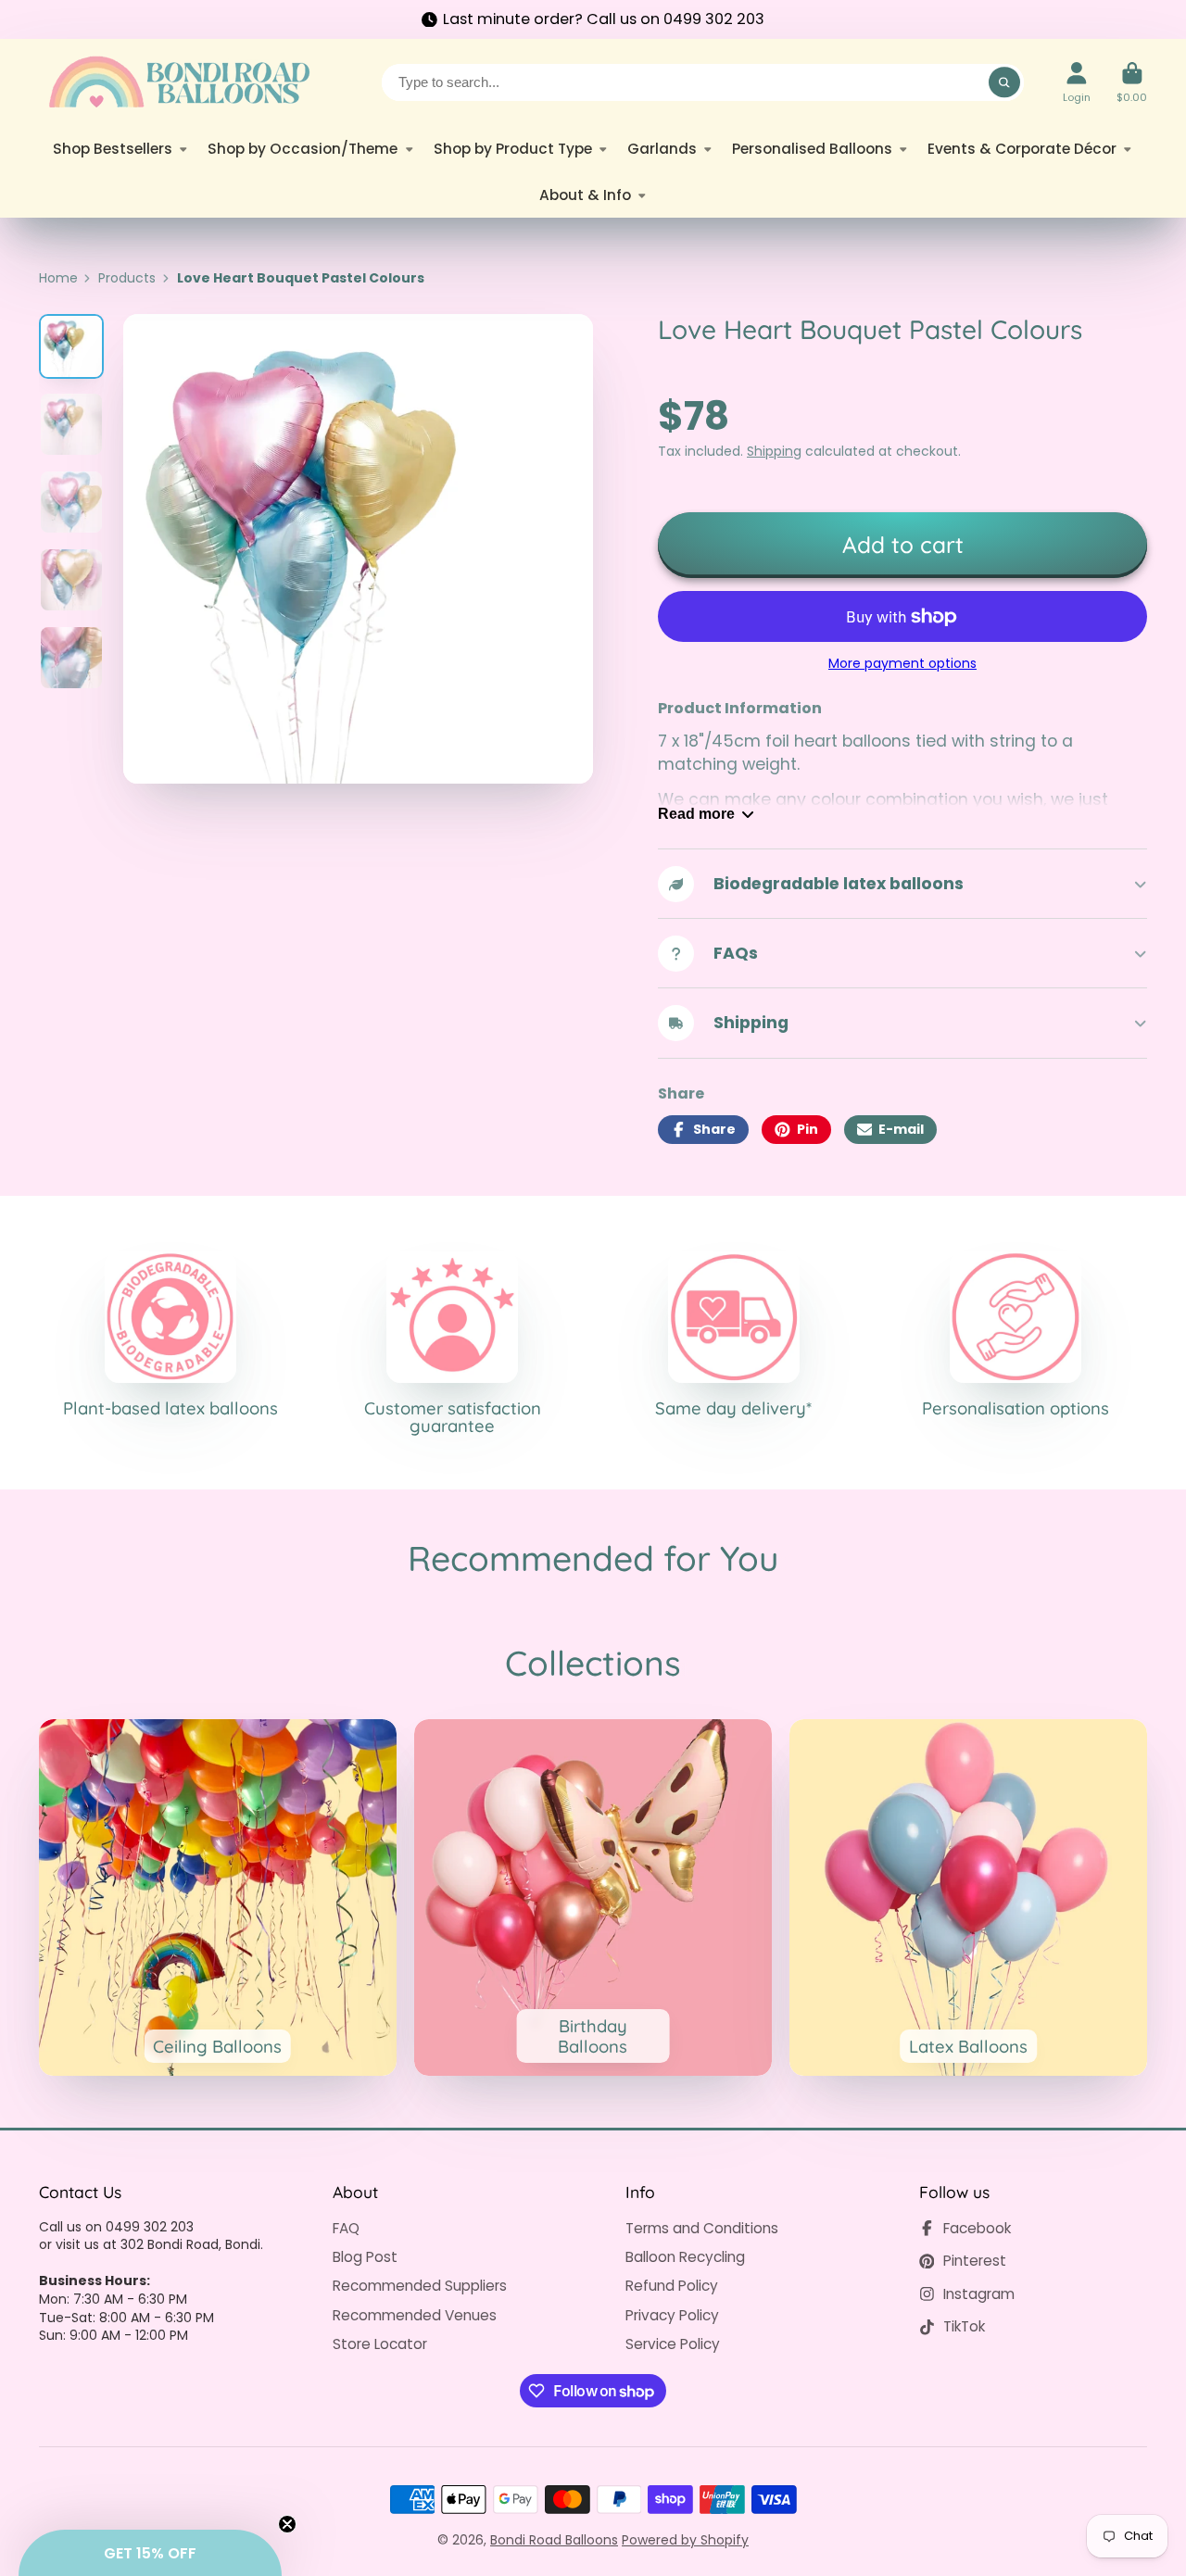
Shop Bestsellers (113, 149)
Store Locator (380, 2344)
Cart (1132, 82)
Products (127, 278)
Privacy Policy (672, 2315)
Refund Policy (672, 2286)
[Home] (178, 82)
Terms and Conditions (702, 2228)
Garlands (662, 149)
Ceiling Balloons (218, 1898)
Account (1077, 82)
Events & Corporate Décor (1022, 149)
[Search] (1004, 82)
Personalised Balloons (812, 149)
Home (58, 278)
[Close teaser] (287, 2524)
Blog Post (365, 2257)
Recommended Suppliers (420, 2286)
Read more (696, 813)
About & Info (585, 195)
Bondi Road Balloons (554, 2540)
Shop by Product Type (513, 149)
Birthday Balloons (593, 1898)
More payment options (902, 664)
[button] (150, 2553)
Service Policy (673, 2344)
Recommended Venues (415, 2315)
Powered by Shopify (685, 2540)
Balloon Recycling (685, 2257)
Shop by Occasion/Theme (303, 149)
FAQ (346, 2228)
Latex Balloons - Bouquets (968, 1898)
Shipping (774, 451)
